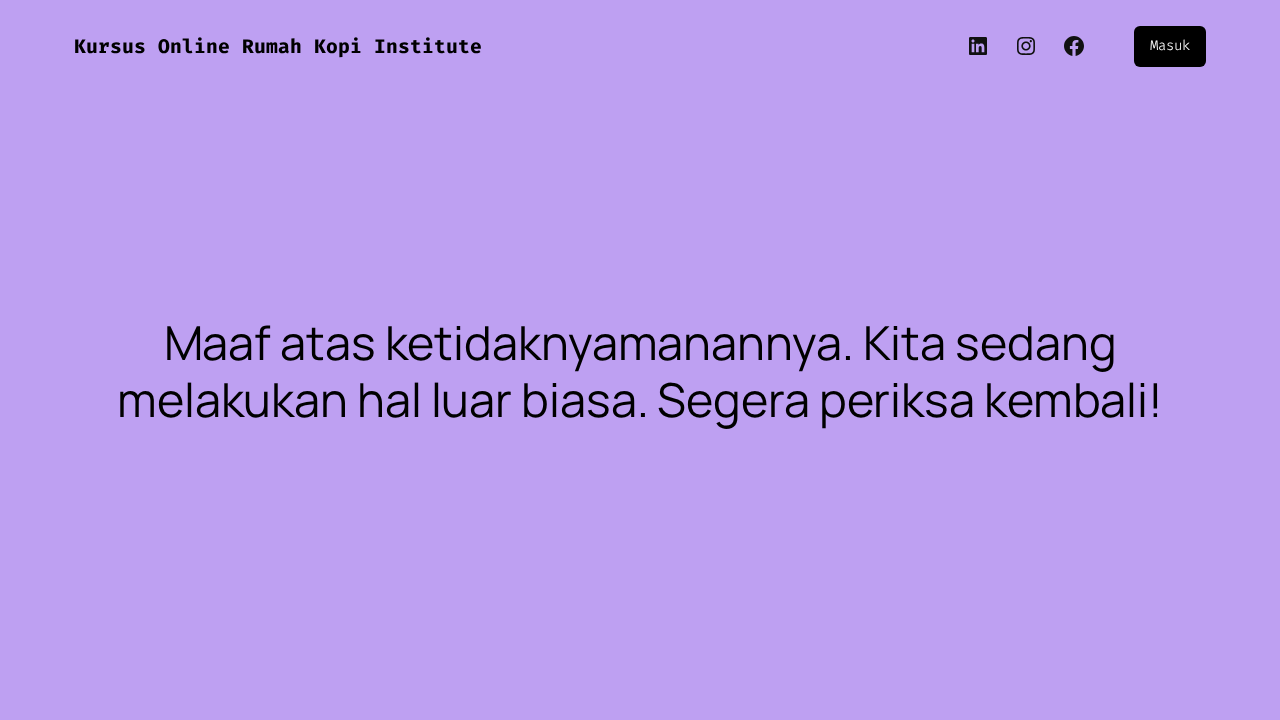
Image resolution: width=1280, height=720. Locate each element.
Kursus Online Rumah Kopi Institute (278, 46)
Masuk (1170, 45)
